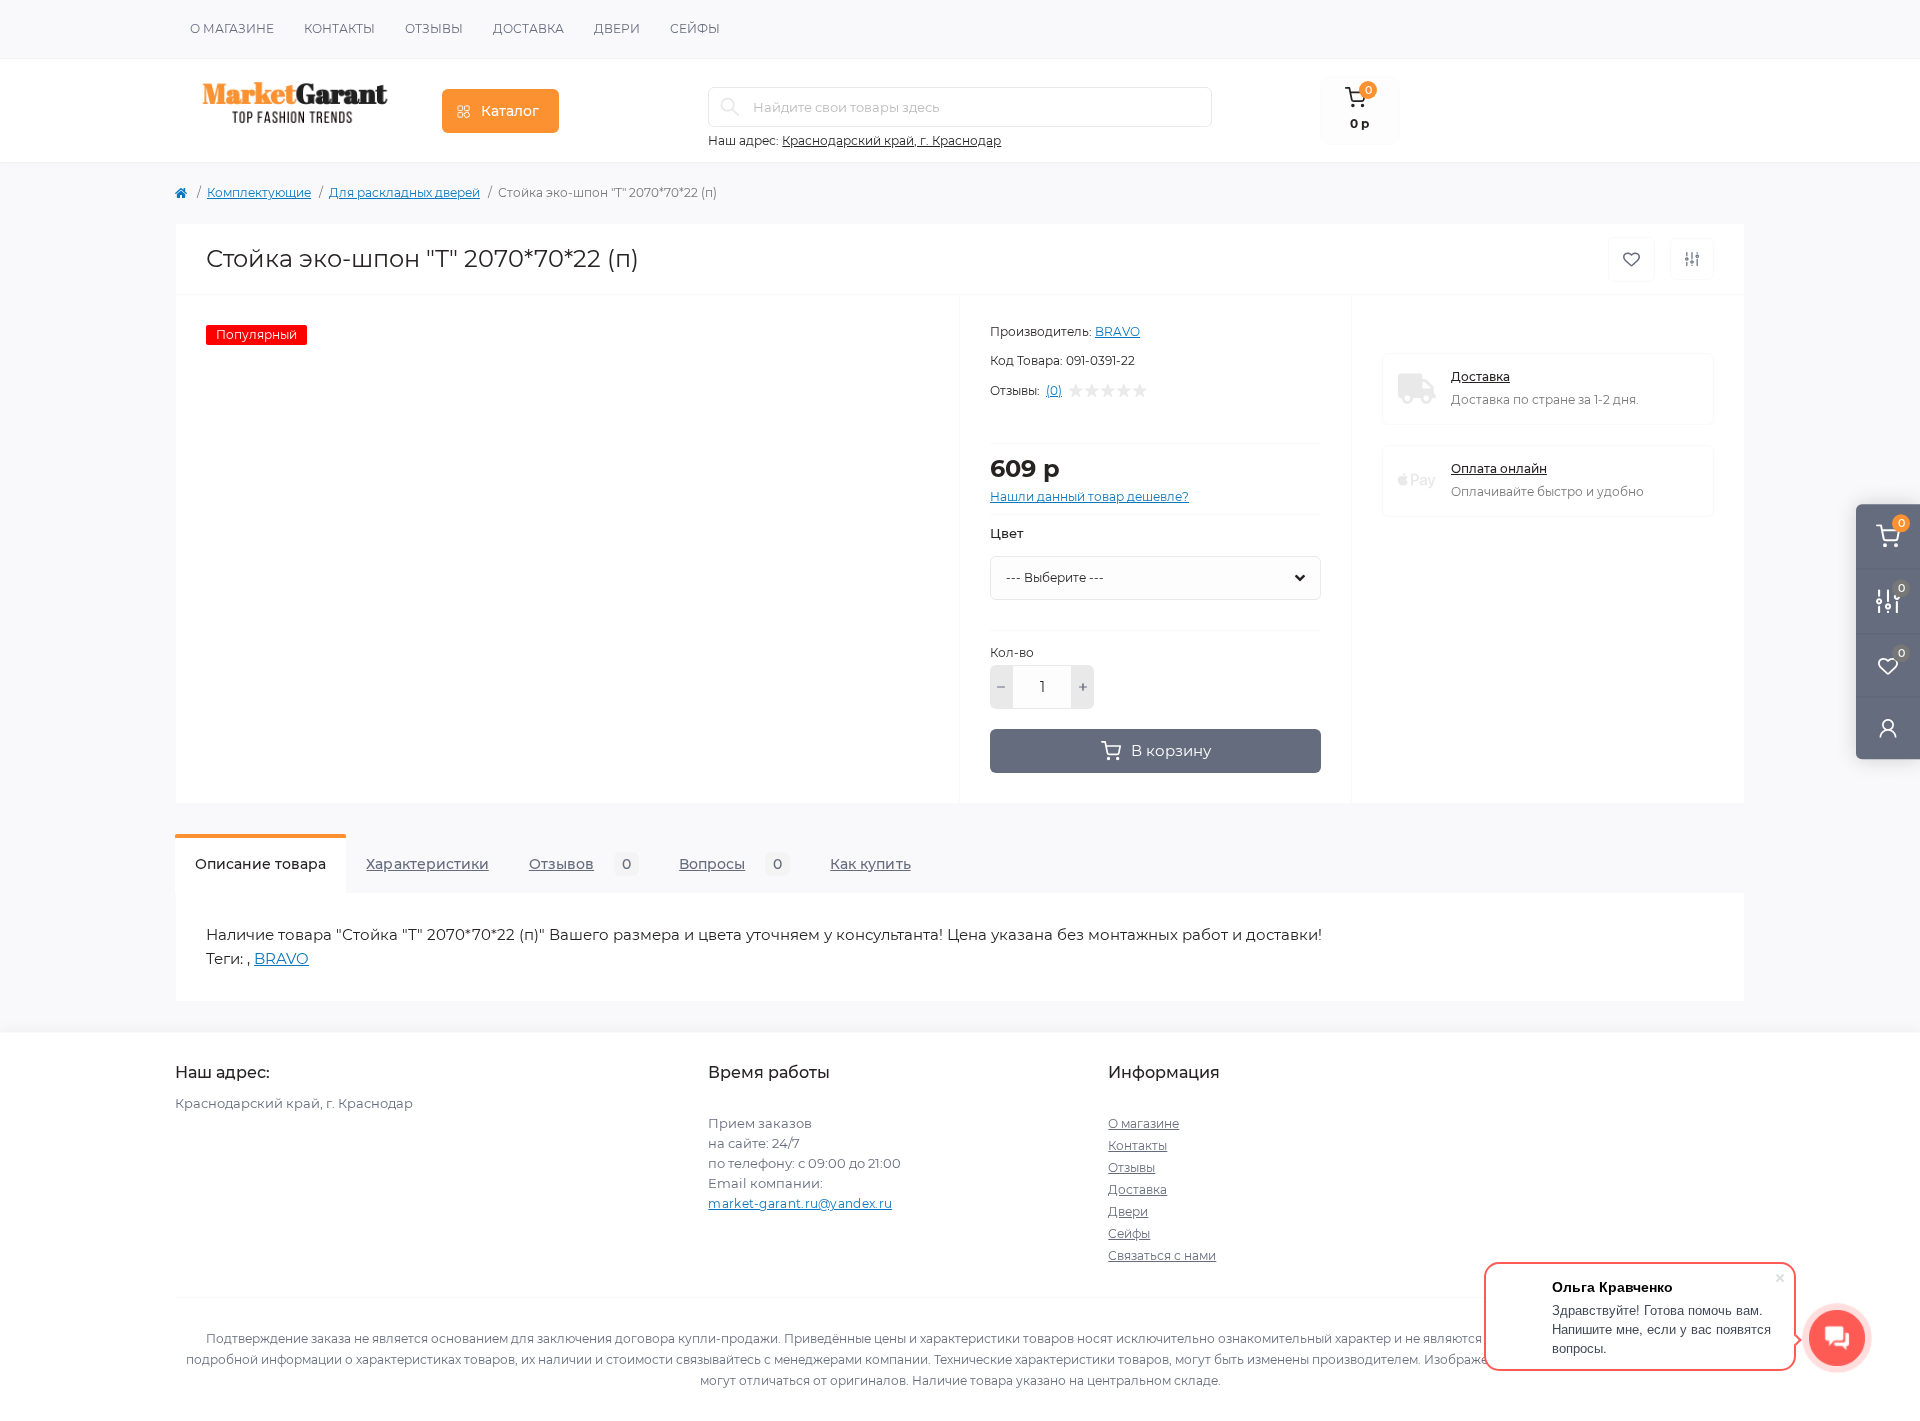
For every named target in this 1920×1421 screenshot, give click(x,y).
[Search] (730, 107)
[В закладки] (1631, 259)
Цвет (1006, 533)
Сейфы (695, 28)
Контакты (339, 28)
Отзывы (434, 28)
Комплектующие (259, 192)
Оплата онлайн (1499, 468)
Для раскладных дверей (404, 192)
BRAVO (1117, 331)
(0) (1054, 391)
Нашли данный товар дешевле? (1089, 496)
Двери (617, 28)
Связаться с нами (1162, 1255)
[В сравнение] (1692, 259)
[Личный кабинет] (1888, 727)
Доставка (528, 28)
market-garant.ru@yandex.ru (800, 1203)
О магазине (232, 28)
